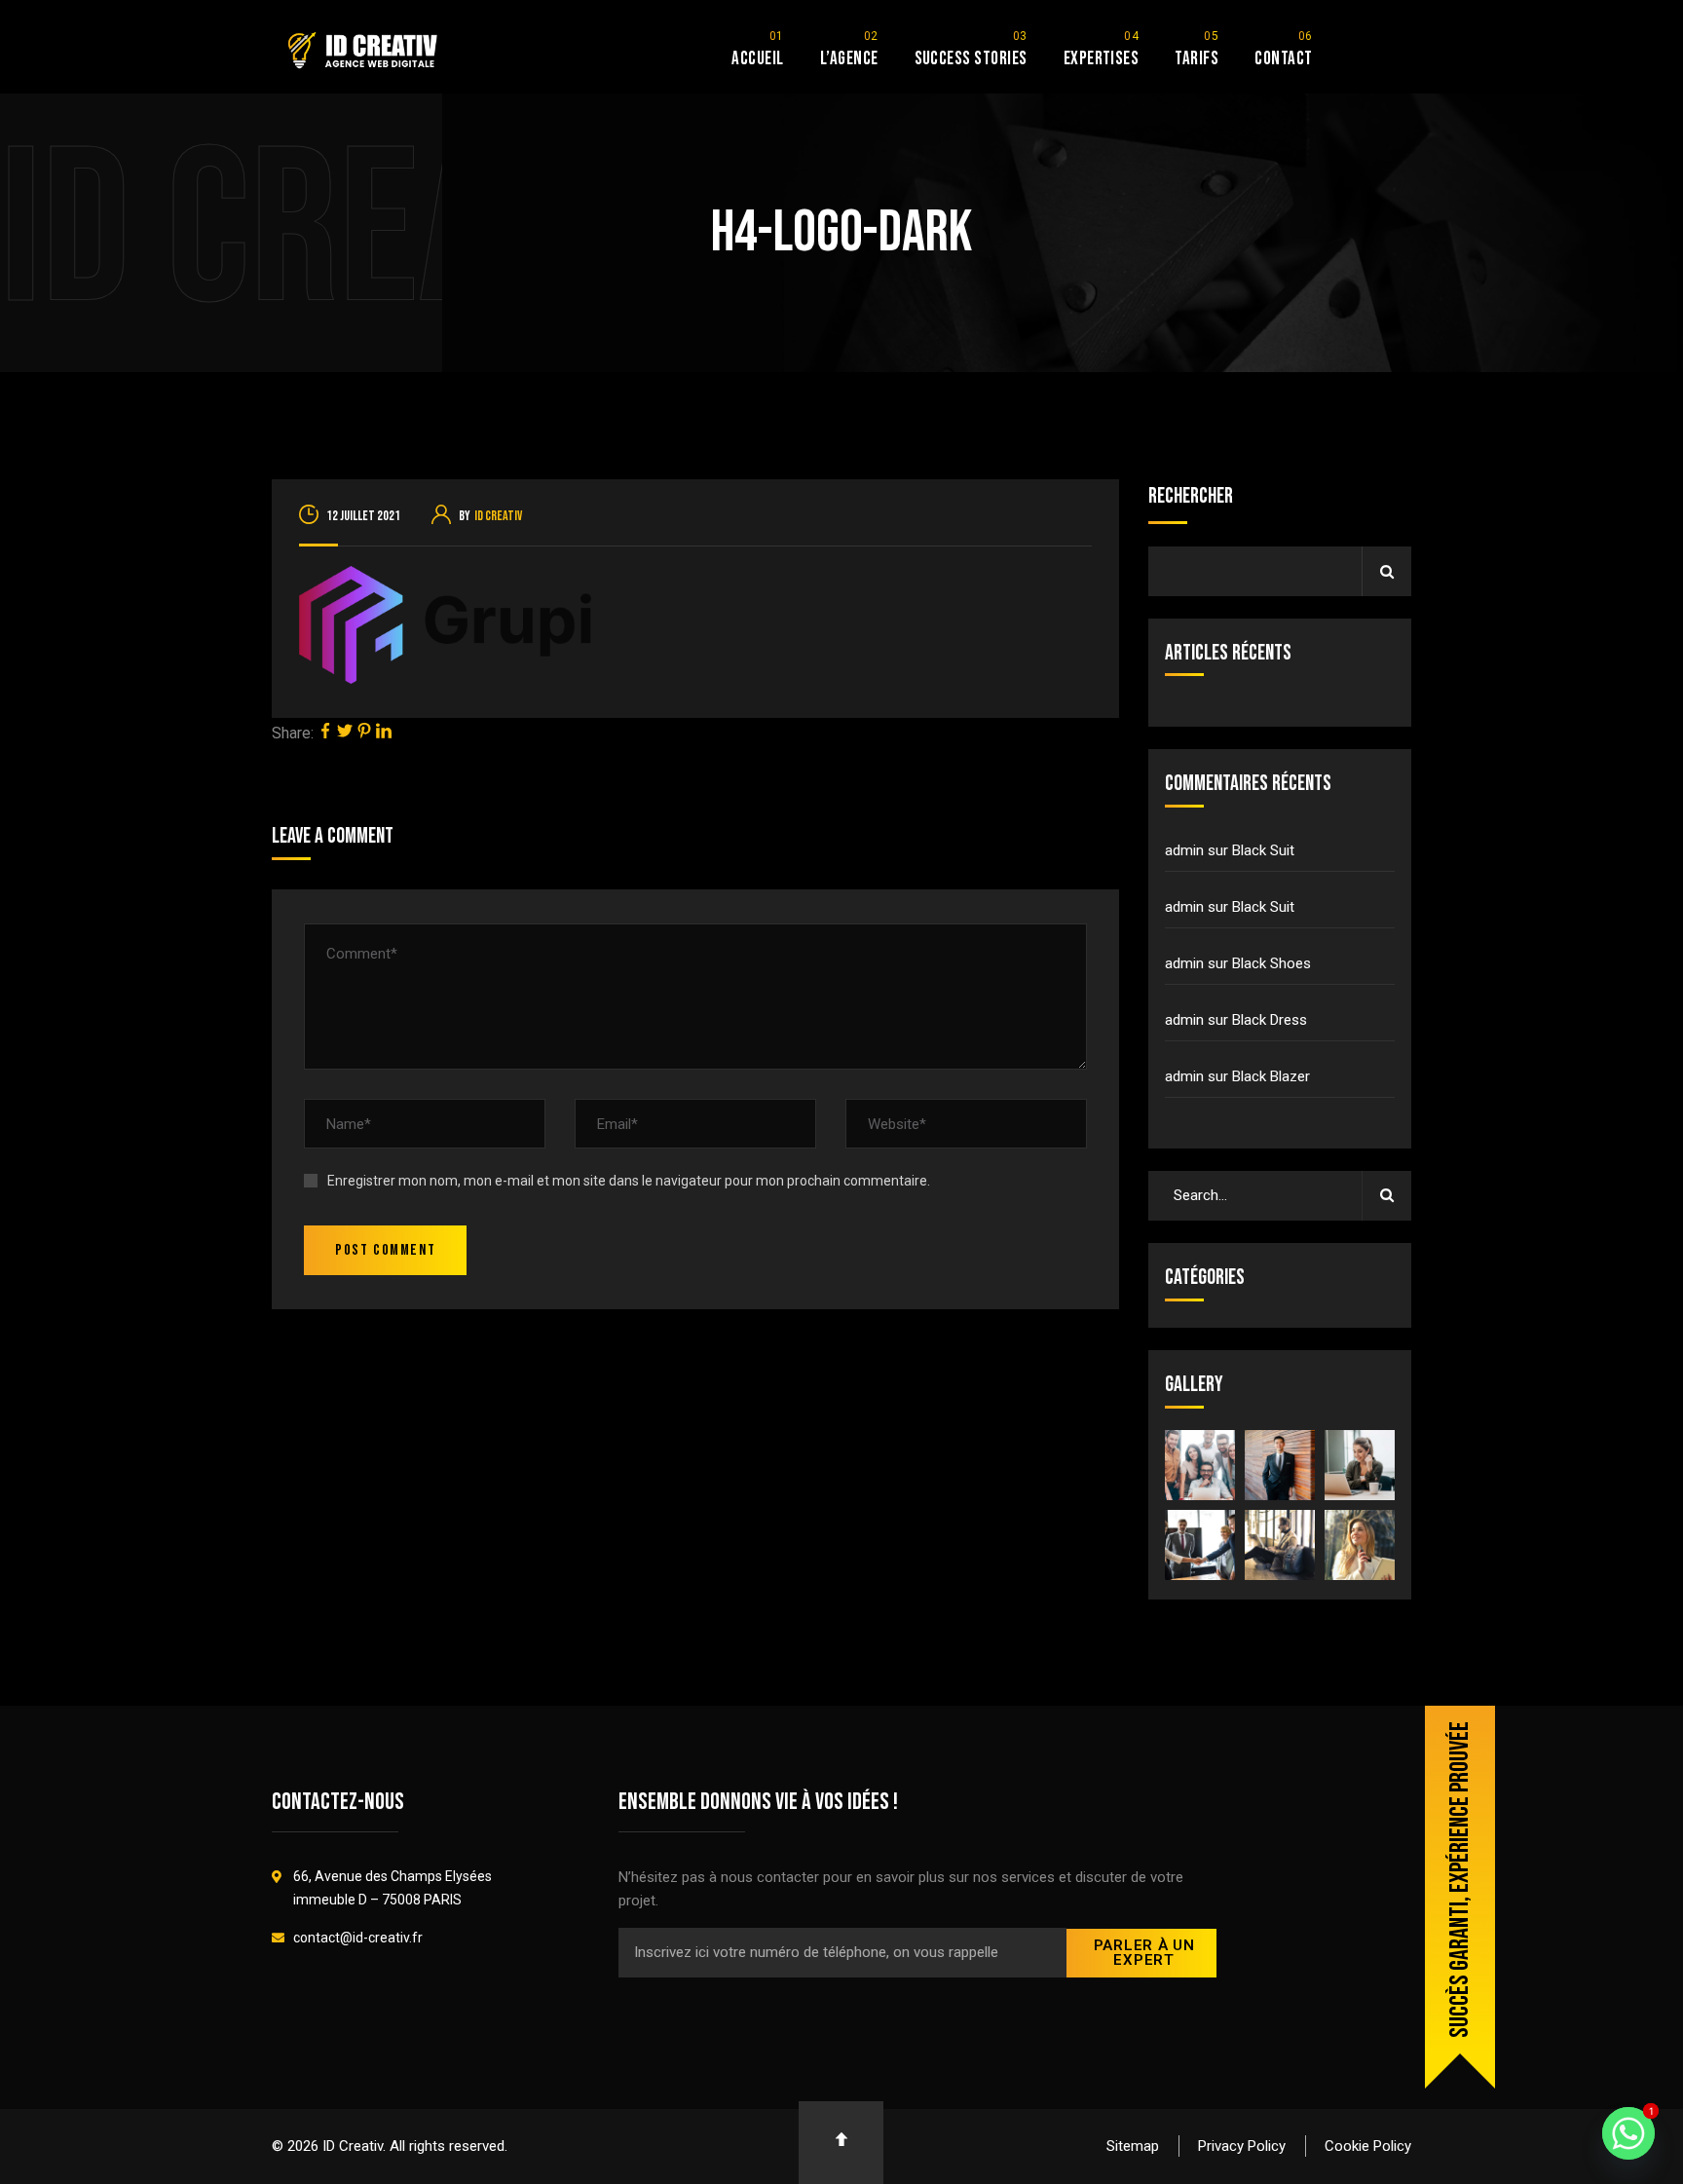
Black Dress (1270, 1020)
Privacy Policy (1242, 2146)
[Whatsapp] (1628, 2133)
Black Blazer (1271, 1076)
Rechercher (1191, 496)
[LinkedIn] (384, 733)
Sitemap (1133, 2146)
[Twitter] (345, 733)
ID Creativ (498, 516)
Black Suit (1263, 850)
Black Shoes (1272, 963)
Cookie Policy (1368, 2146)
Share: (293, 733)
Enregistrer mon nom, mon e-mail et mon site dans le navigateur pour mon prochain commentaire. (629, 1181)
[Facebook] (325, 733)
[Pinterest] (364, 733)
